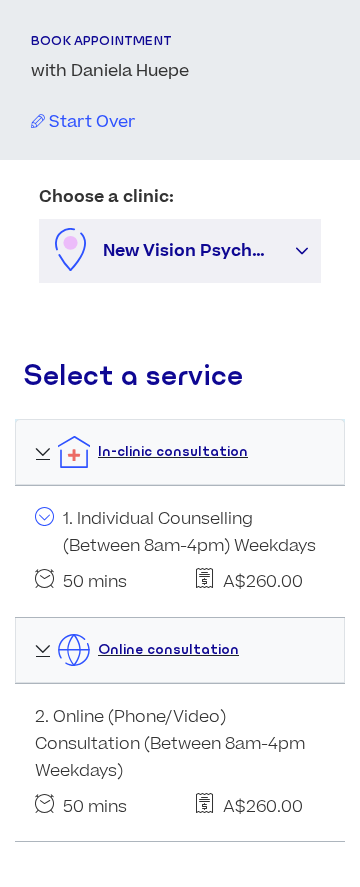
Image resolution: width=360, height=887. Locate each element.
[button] (302, 251)
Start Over (90, 122)
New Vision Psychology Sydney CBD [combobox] (193, 251)
